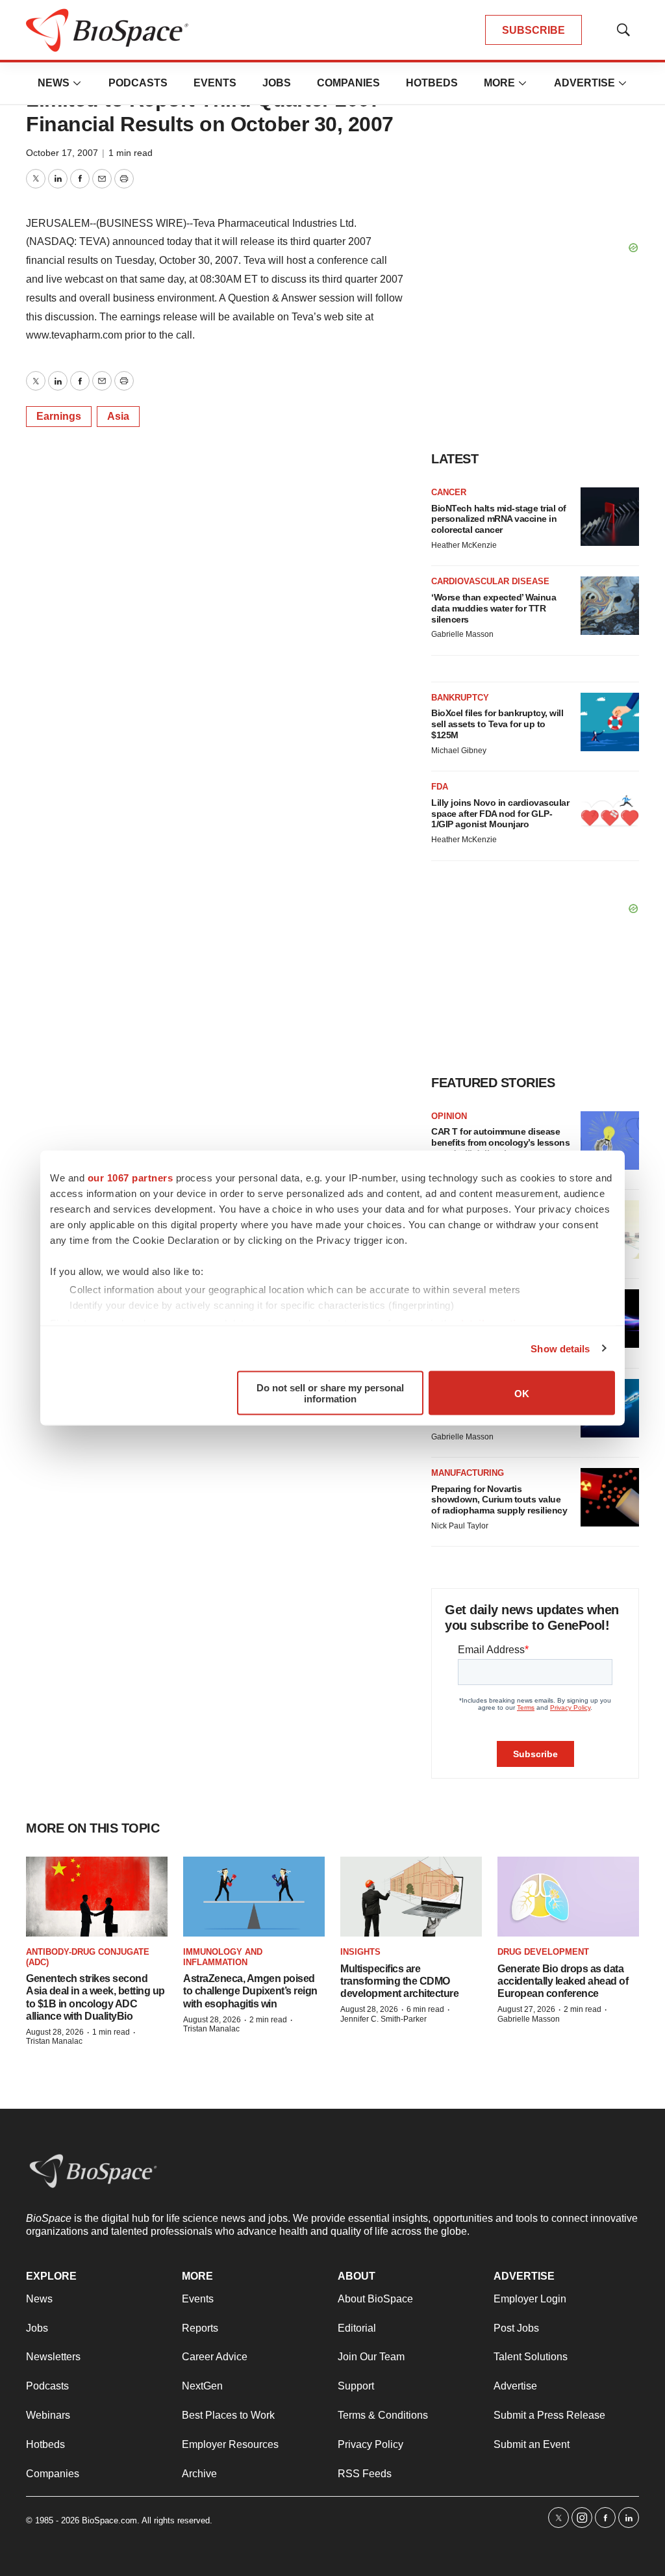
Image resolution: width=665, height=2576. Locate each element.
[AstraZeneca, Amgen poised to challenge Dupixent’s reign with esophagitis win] (254, 1897)
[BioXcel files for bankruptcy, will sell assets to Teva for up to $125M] (610, 722)
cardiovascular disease (490, 581)
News (54, 83)
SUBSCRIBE (533, 30)
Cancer (449, 492)
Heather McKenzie (464, 545)
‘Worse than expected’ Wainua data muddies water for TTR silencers (494, 608)
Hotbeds (432, 83)
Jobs (277, 83)
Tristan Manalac (54, 2041)
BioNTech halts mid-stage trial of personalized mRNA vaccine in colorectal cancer (499, 519)
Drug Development (543, 1952)
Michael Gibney (459, 751)
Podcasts (138, 83)
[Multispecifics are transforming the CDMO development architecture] (411, 1897)
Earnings (59, 416)
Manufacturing (468, 1473)
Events (215, 83)
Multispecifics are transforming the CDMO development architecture (399, 1981)
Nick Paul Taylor (460, 1526)
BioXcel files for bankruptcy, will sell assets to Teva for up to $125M (497, 724)
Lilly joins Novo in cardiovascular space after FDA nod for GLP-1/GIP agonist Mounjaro (500, 814)
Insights (360, 1952)
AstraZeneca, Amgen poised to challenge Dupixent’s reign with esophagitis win (250, 1991)
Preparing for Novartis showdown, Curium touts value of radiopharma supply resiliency (499, 1500)
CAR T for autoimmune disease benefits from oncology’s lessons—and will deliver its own (500, 1142)
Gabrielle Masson (462, 634)
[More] (77, 83)
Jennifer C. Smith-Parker (383, 2019)
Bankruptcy (460, 698)
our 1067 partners (131, 1178)
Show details (560, 1348)
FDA (440, 787)
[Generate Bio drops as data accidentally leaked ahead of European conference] (568, 1897)
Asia (118, 416)
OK (522, 1393)
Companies (348, 83)
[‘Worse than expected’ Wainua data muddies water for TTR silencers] (610, 606)
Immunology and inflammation (223, 1957)
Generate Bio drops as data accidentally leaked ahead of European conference (563, 1981)
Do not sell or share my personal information (330, 1393)
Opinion (449, 1116)
